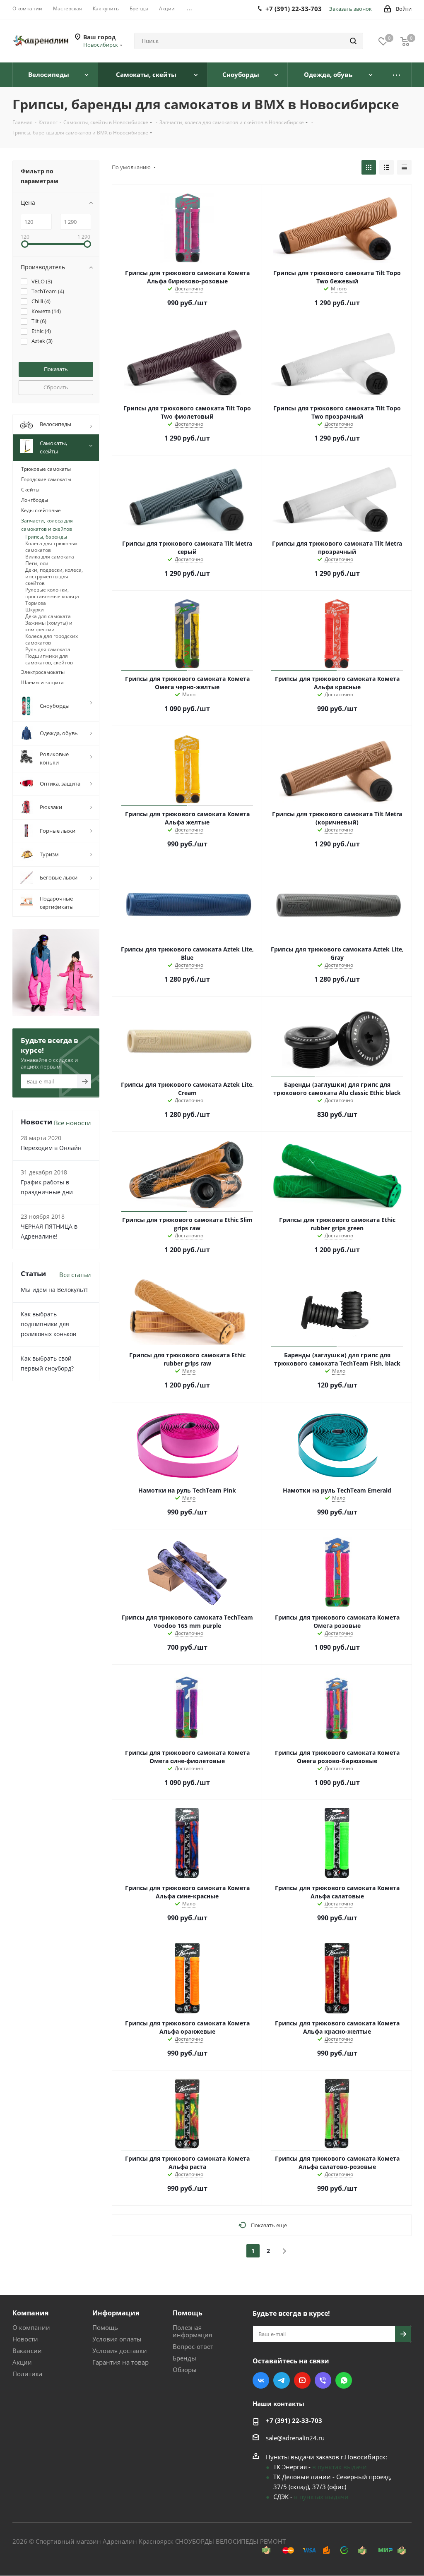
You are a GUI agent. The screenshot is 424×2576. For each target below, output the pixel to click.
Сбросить (56, 387)
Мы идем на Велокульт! (54, 1290)
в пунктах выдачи (340, 2467)
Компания (30, 2313)
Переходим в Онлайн (51, 1148)
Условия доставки (120, 2351)
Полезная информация (192, 2331)
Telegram (282, 2380)
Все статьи (75, 1275)
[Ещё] (397, 75)
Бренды (184, 2358)
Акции (22, 2362)
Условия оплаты (117, 2339)
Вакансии (27, 2351)
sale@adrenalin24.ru (295, 2438)
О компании (31, 2327)
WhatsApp (344, 2380)
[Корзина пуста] (405, 41)
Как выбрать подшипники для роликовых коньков (48, 1324)
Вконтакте (261, 2380)
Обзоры (185, 2370)
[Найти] (353, 41)
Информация (116, 2313)
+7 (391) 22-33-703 (294, 2420)
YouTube (302, 2380)
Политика (27, 2374)
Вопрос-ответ (193, 2346)
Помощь (105, 2327)
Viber (323, 2380)
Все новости (72, 1123)
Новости (25, 2339)
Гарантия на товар (120, 2362)
